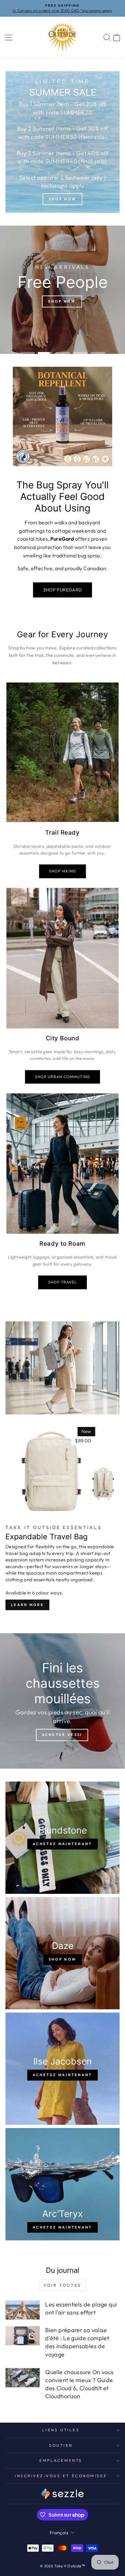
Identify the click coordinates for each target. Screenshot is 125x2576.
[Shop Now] (63, 142)
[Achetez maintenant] (63, 1838)
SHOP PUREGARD (63, 590)
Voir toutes (63, 2285)
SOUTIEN (61, 2445)
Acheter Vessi (62, 1735)
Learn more (27, 1605)
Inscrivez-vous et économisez (61, 2476)
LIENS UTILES (61, 2430)
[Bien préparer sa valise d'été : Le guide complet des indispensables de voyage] (23, 2336)
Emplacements (61, 2460)
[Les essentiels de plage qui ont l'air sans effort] (23, 2310)
